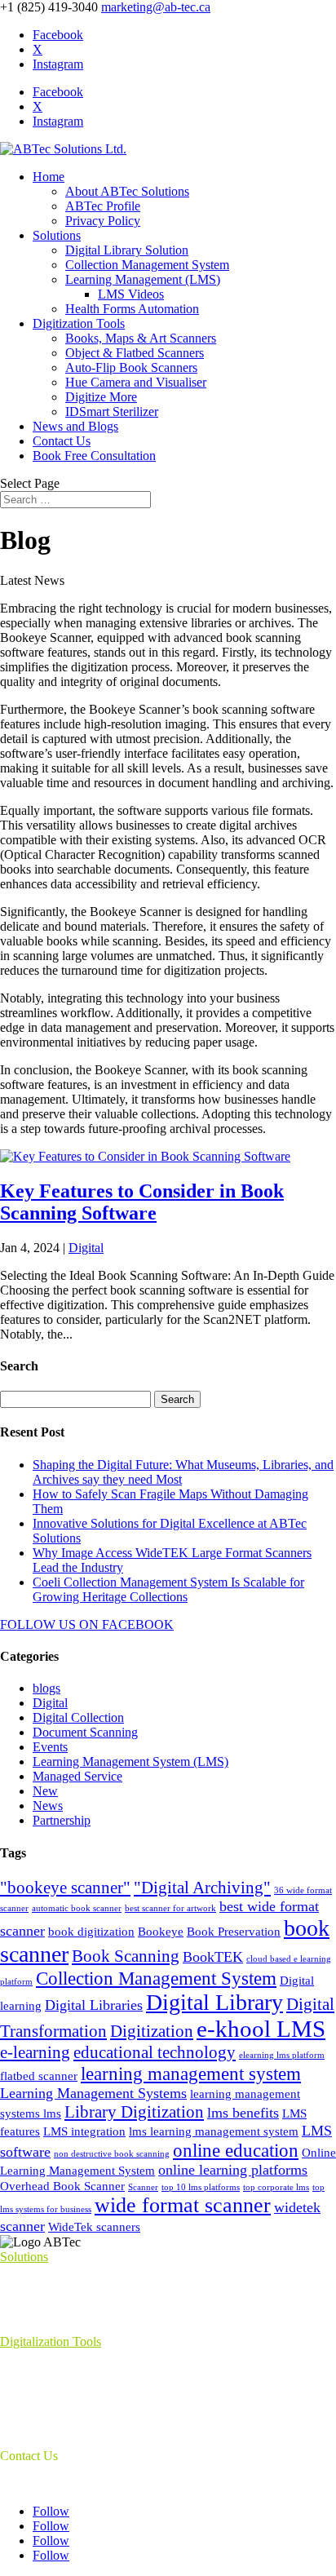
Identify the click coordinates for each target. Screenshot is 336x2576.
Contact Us (62, 441)
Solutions (57, 235)
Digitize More (101, 397)
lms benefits (243, 2113)
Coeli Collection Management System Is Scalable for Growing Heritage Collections (168, 1589)
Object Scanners (42, 2413)
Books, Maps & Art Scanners (141, 338)
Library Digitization (134, 2112)
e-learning (35, 2052)
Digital (86, 1248)
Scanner (143, 2187)
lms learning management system (214, 2131)
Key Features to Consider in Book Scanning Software (142, 1202)
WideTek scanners (94, 2227)
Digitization (152, 2031)
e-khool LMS (261, 2029)
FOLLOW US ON (49, 1624)
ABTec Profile (103, 206)
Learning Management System (79, 2284)
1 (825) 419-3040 (45, 2483)
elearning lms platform (282, 2055)
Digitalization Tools (51, 2341)
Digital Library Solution (127, 250)
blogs (46, 1688)
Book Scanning (126, 1956)
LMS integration (84, 2131)
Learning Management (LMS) (143, 279)
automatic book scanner (77, 1908)
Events (50, 1747)
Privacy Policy (103, 221)
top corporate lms (276, 2187)
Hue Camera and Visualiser (136, 382)
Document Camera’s (53, 2399)
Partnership (62, 1820)
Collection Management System (147, 265)
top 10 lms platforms (201, 2187)
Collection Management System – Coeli (102, 2299)
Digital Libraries (94, 2005)
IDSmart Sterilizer (112, 412)
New (45, 1791)
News (48, 1806)
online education (236, 2150)
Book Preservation (234, 1932)
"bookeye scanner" (65, 1888)
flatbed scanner (39, 2076)
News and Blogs (75, 426)
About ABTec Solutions (127, 191)
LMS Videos (131, 294)
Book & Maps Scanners (62, 2369)
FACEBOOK (136, 1624)
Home (49, 177)
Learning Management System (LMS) (130, 1762)
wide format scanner (183, 2205)
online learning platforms (233, 2170)
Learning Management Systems (93, 2093)
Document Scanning (85, 1732)
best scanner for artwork (170, 1908)
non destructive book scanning (112, 2154)
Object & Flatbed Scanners (135, 353)
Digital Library (214, 2002)
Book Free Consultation (94, 456)
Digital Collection (78, 1717)
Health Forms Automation (132, 309)
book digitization (91, 1932)
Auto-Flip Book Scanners (131, 367)
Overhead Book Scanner (62, 2186)
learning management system (191, 2074)
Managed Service (77, 1776)
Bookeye (161, 1932)
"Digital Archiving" (202, 1888)
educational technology (155, 2052)
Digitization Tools (79, 323)
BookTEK (213, 1957)
